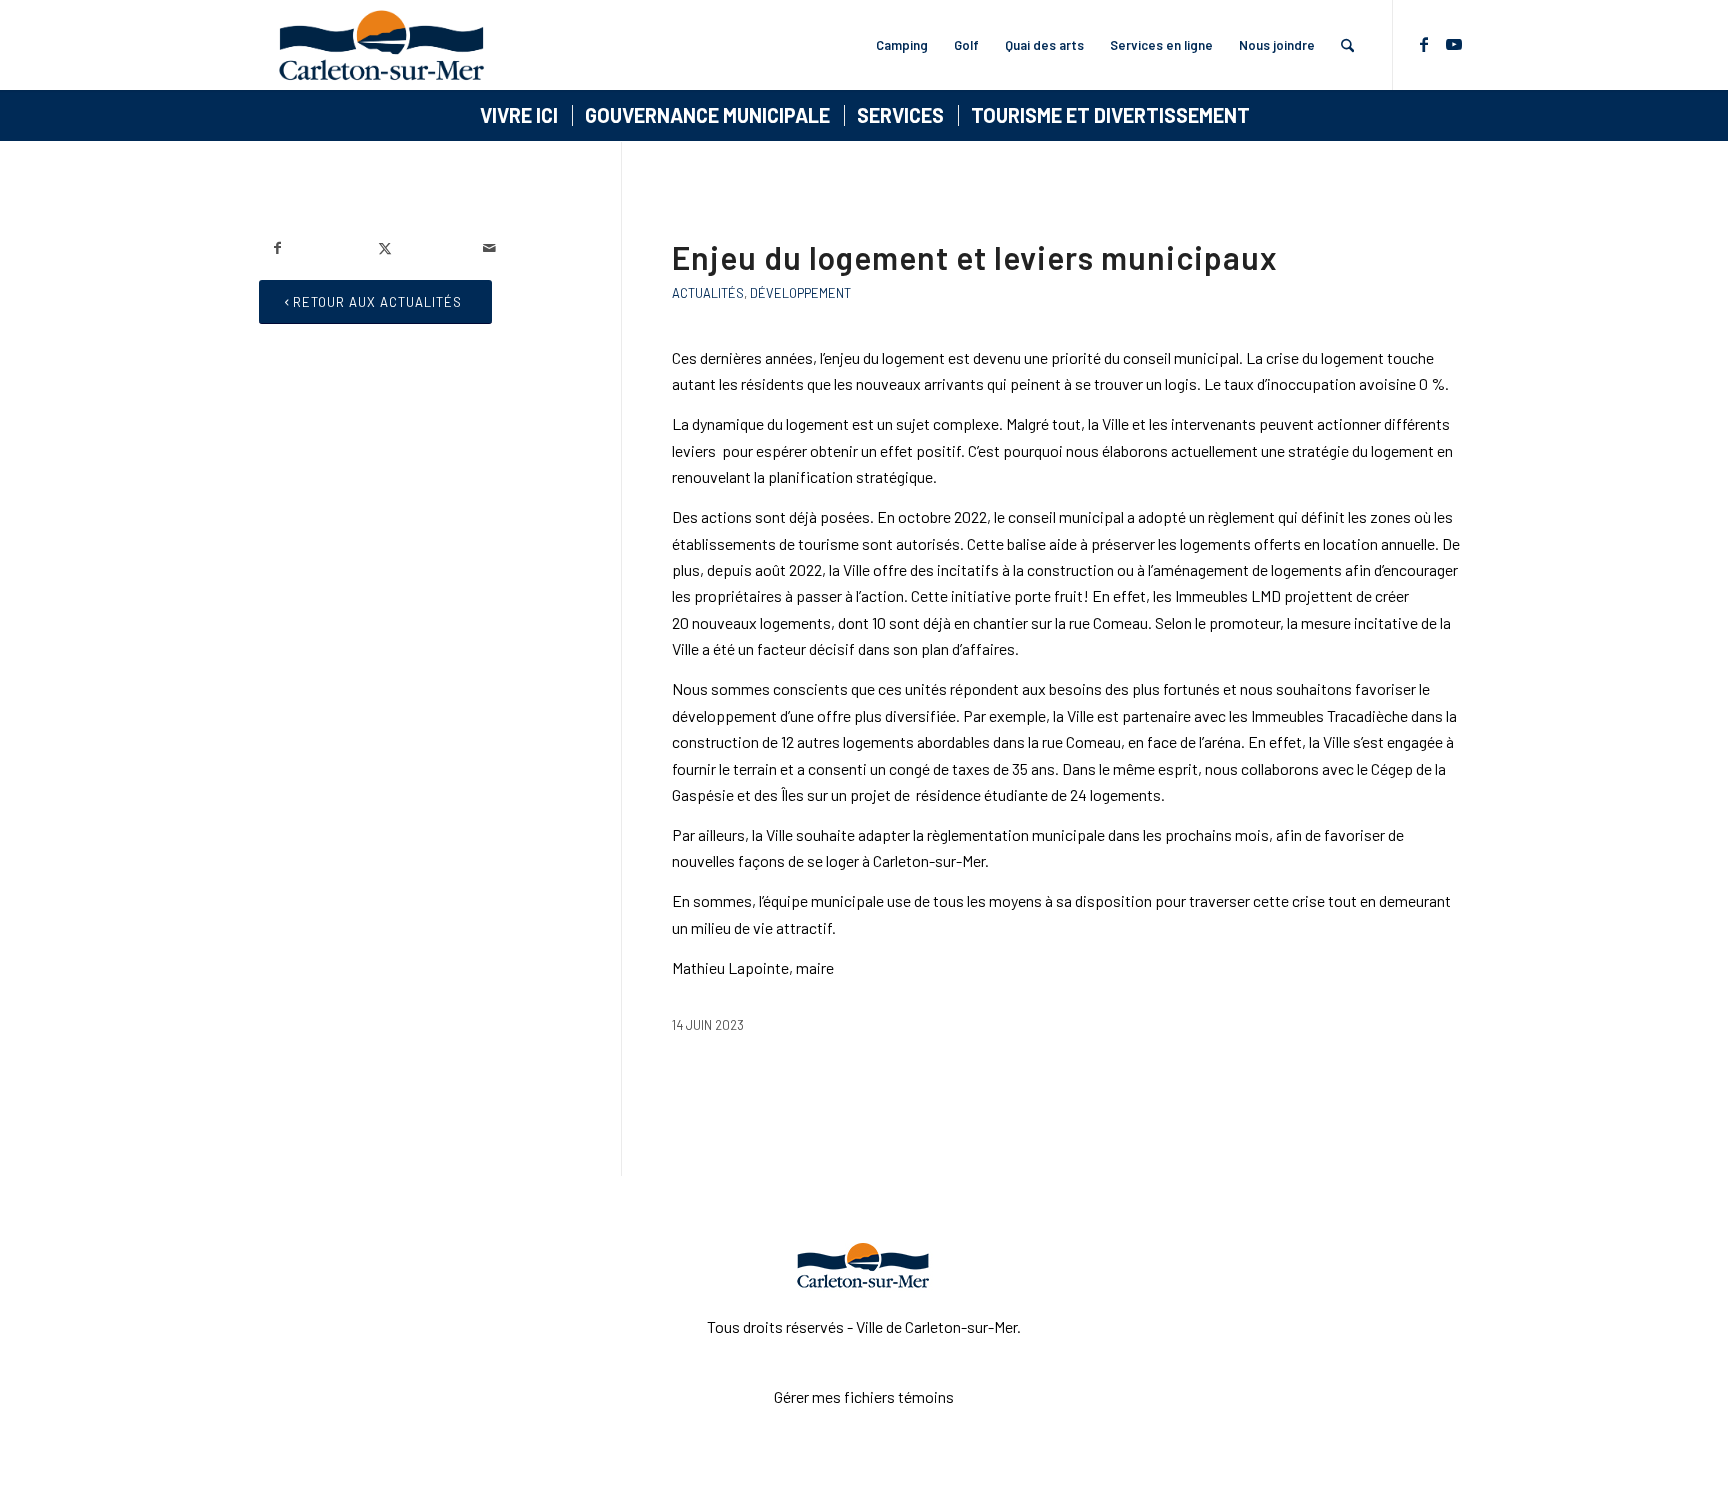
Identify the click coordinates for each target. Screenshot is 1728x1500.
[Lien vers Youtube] (1454, 44)
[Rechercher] (1347, 45)
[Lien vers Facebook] (1424, 44)
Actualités (708, 293)
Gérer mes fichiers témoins (864, 1396)
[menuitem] (902, 45)
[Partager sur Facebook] (311, 248)
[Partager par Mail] (520, 248)
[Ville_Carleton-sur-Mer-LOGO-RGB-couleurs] (381, 45)
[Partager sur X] (415, 248)
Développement (800, 293)
